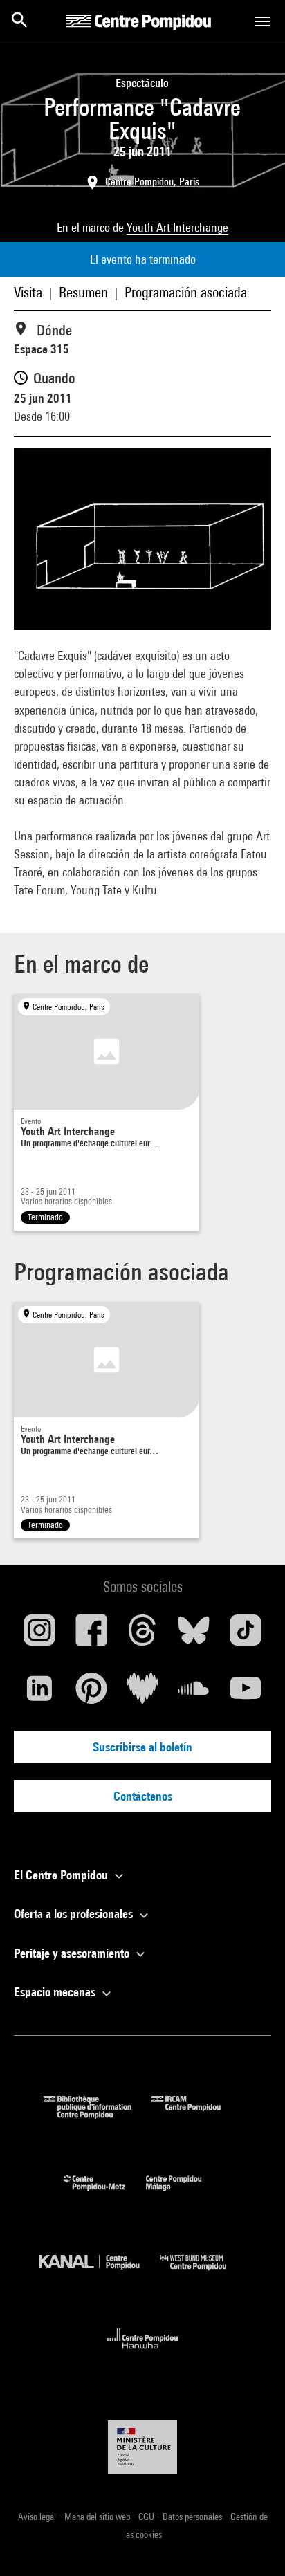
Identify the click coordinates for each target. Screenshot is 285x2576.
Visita (28, 292)
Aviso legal (38, 2517)
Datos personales (193, 2517)
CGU (147, 2517)
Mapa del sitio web (98, 2517)
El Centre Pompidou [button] (62, 1875)
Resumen (83, 292)
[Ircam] (196, 2114)
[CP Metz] (105, 2194)
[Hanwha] (143, 2353)
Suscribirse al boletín (142, 1747)
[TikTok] (246, 1635)
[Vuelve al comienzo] (252, 2543)
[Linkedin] (39, 1693)
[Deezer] (142, 1693)
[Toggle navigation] (262, 21)
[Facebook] (91, 1635)
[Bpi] (98, 2114)
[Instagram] (39, 1635)
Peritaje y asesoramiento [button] (73, 1953)
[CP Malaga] (184, 2194)
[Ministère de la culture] (142, 2447)
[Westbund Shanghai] (203, 2273)
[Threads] (142, 1635)
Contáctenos (143, 1796)
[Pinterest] (91, 1693)
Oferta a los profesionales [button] (75, 1914)
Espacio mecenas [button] (56, 1992)
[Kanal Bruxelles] (99, 2273)
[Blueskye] (194, 1635)
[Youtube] (246, 1693)
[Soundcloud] (194, 1693)
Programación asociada (186, 292)
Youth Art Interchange (177, 227)
